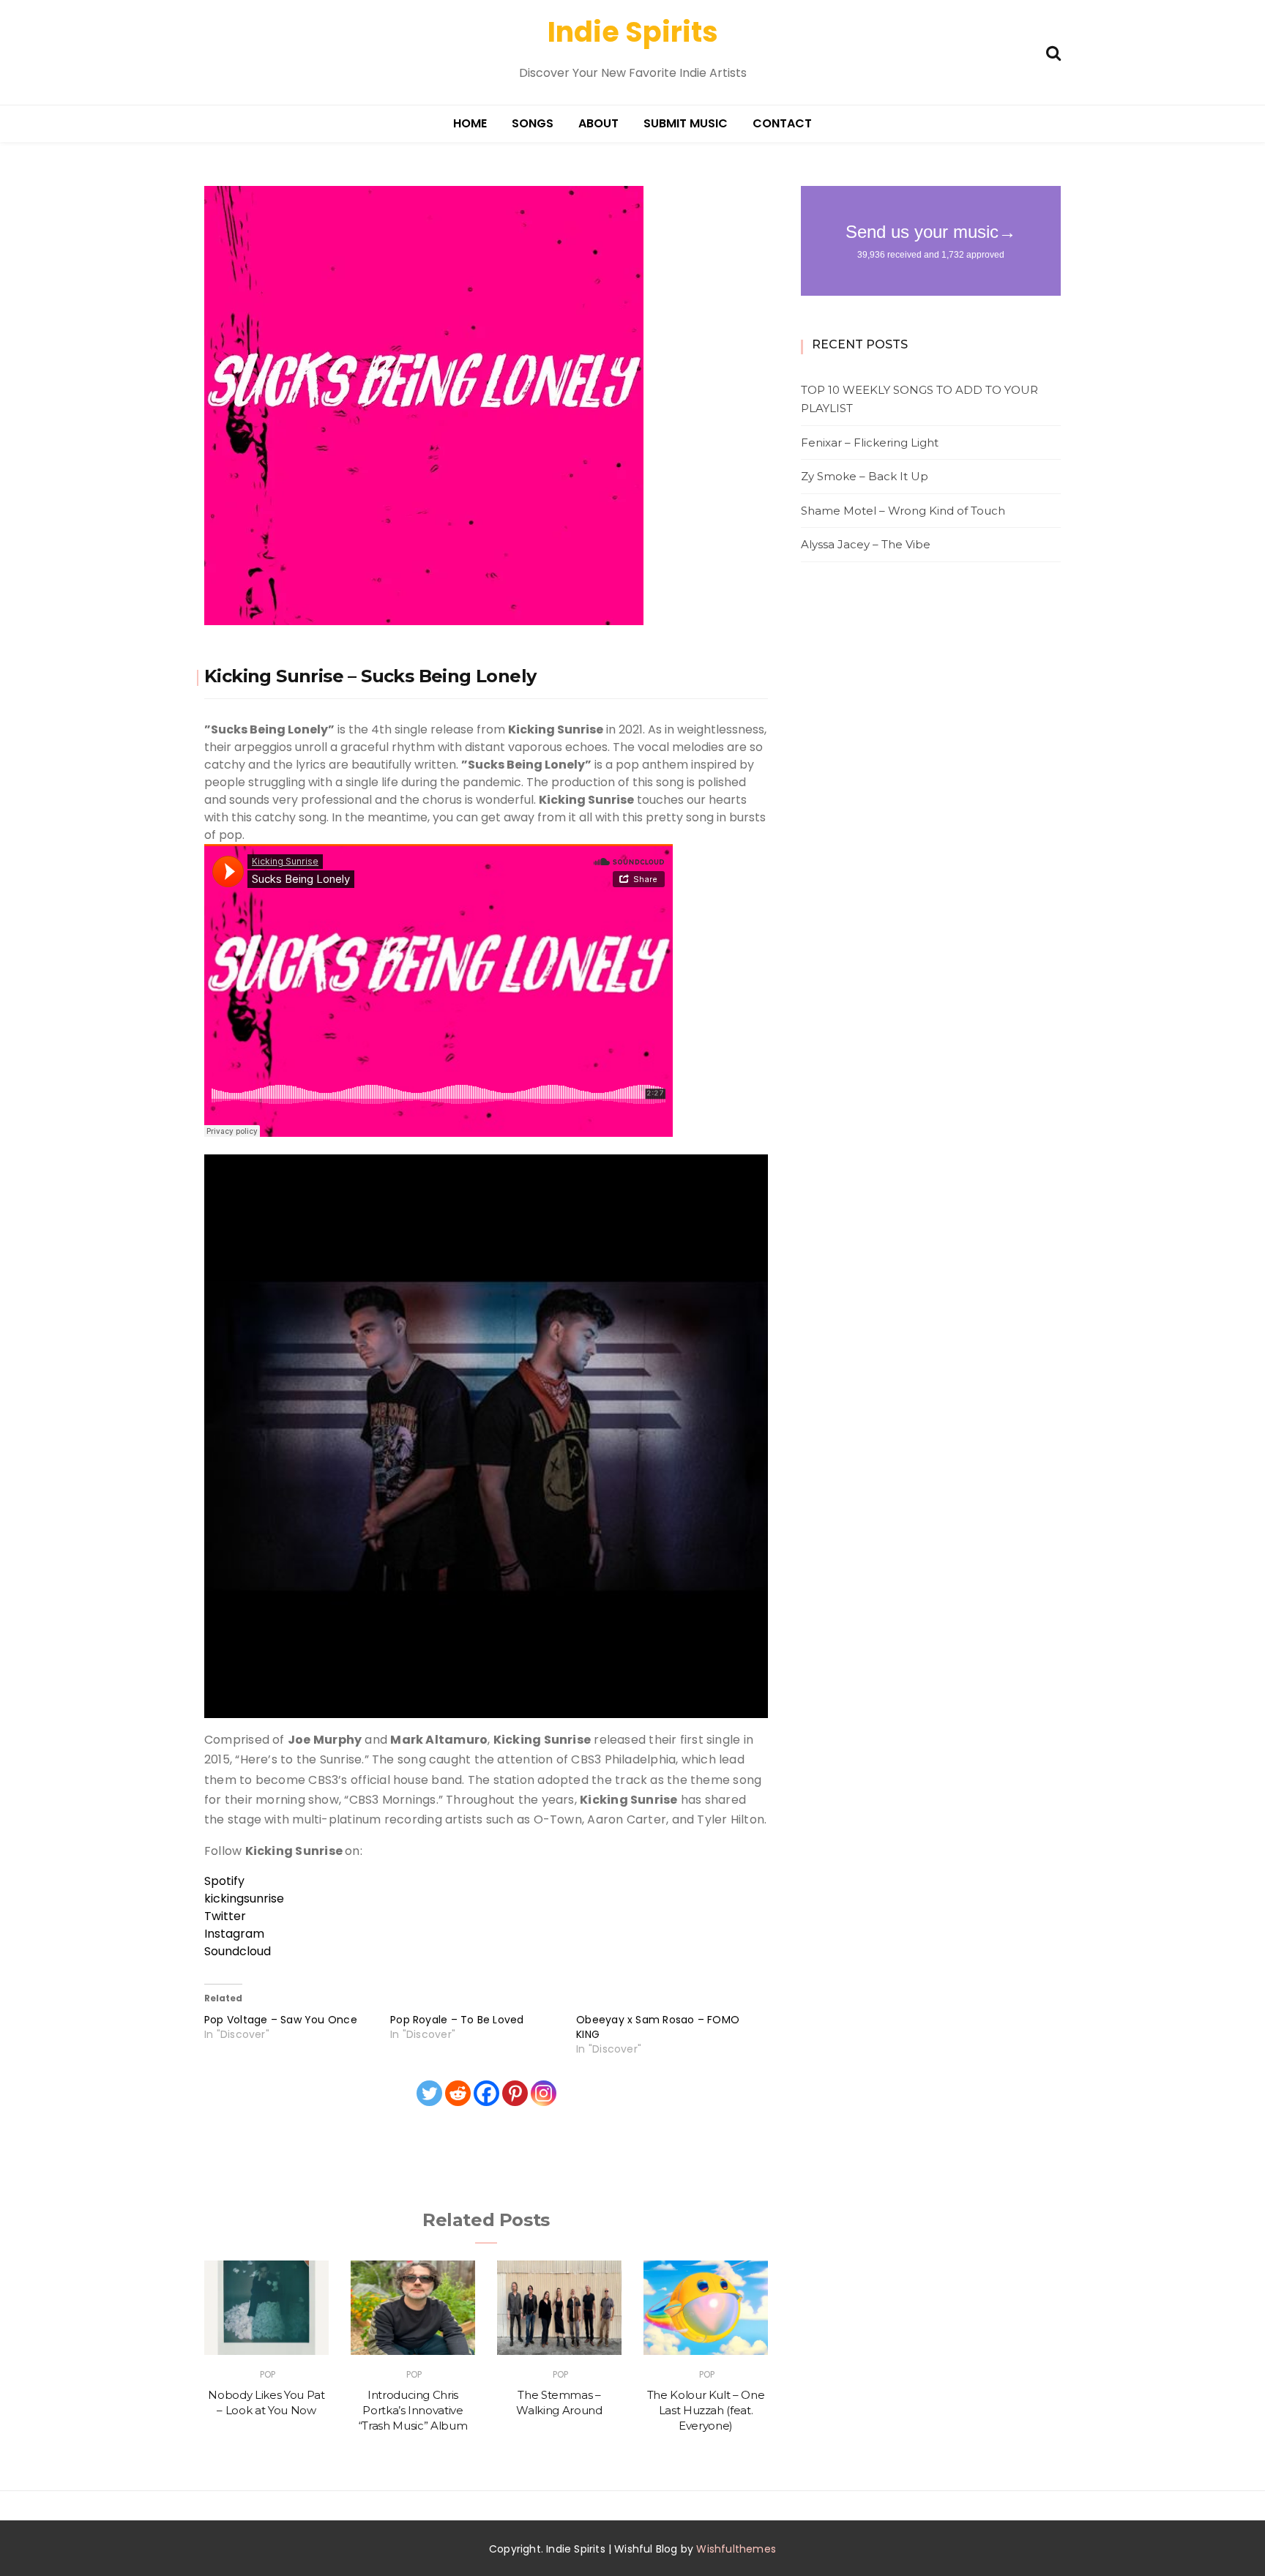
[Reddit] (458, 2093)
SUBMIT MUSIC (686, 123)
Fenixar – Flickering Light (870, 443)
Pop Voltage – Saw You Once (281, 2020)
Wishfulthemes (736, 2549)
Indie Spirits (633, 32)
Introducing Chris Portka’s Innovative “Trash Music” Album (413, 2411)
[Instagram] (544, 2093)
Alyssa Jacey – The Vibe (866, 544)
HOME (470, 123)
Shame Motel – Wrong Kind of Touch (903, 511)
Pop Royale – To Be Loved (457, 2020)
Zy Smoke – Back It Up (865, 476)
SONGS (533, 123)
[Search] (1053, 52)
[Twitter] (429, 2093)
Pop (268, 2374)
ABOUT (598, 123)
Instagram (234, 1934)
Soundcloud (238, 1951)
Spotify (224, 1881)
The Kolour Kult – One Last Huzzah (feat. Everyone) (706, 2411)
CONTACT (782, 123)
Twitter (225, 1916)
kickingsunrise (244, 1899)
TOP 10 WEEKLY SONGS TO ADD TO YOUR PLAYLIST (919, 399)
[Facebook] (486, 2093)
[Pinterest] (515, 2093)
